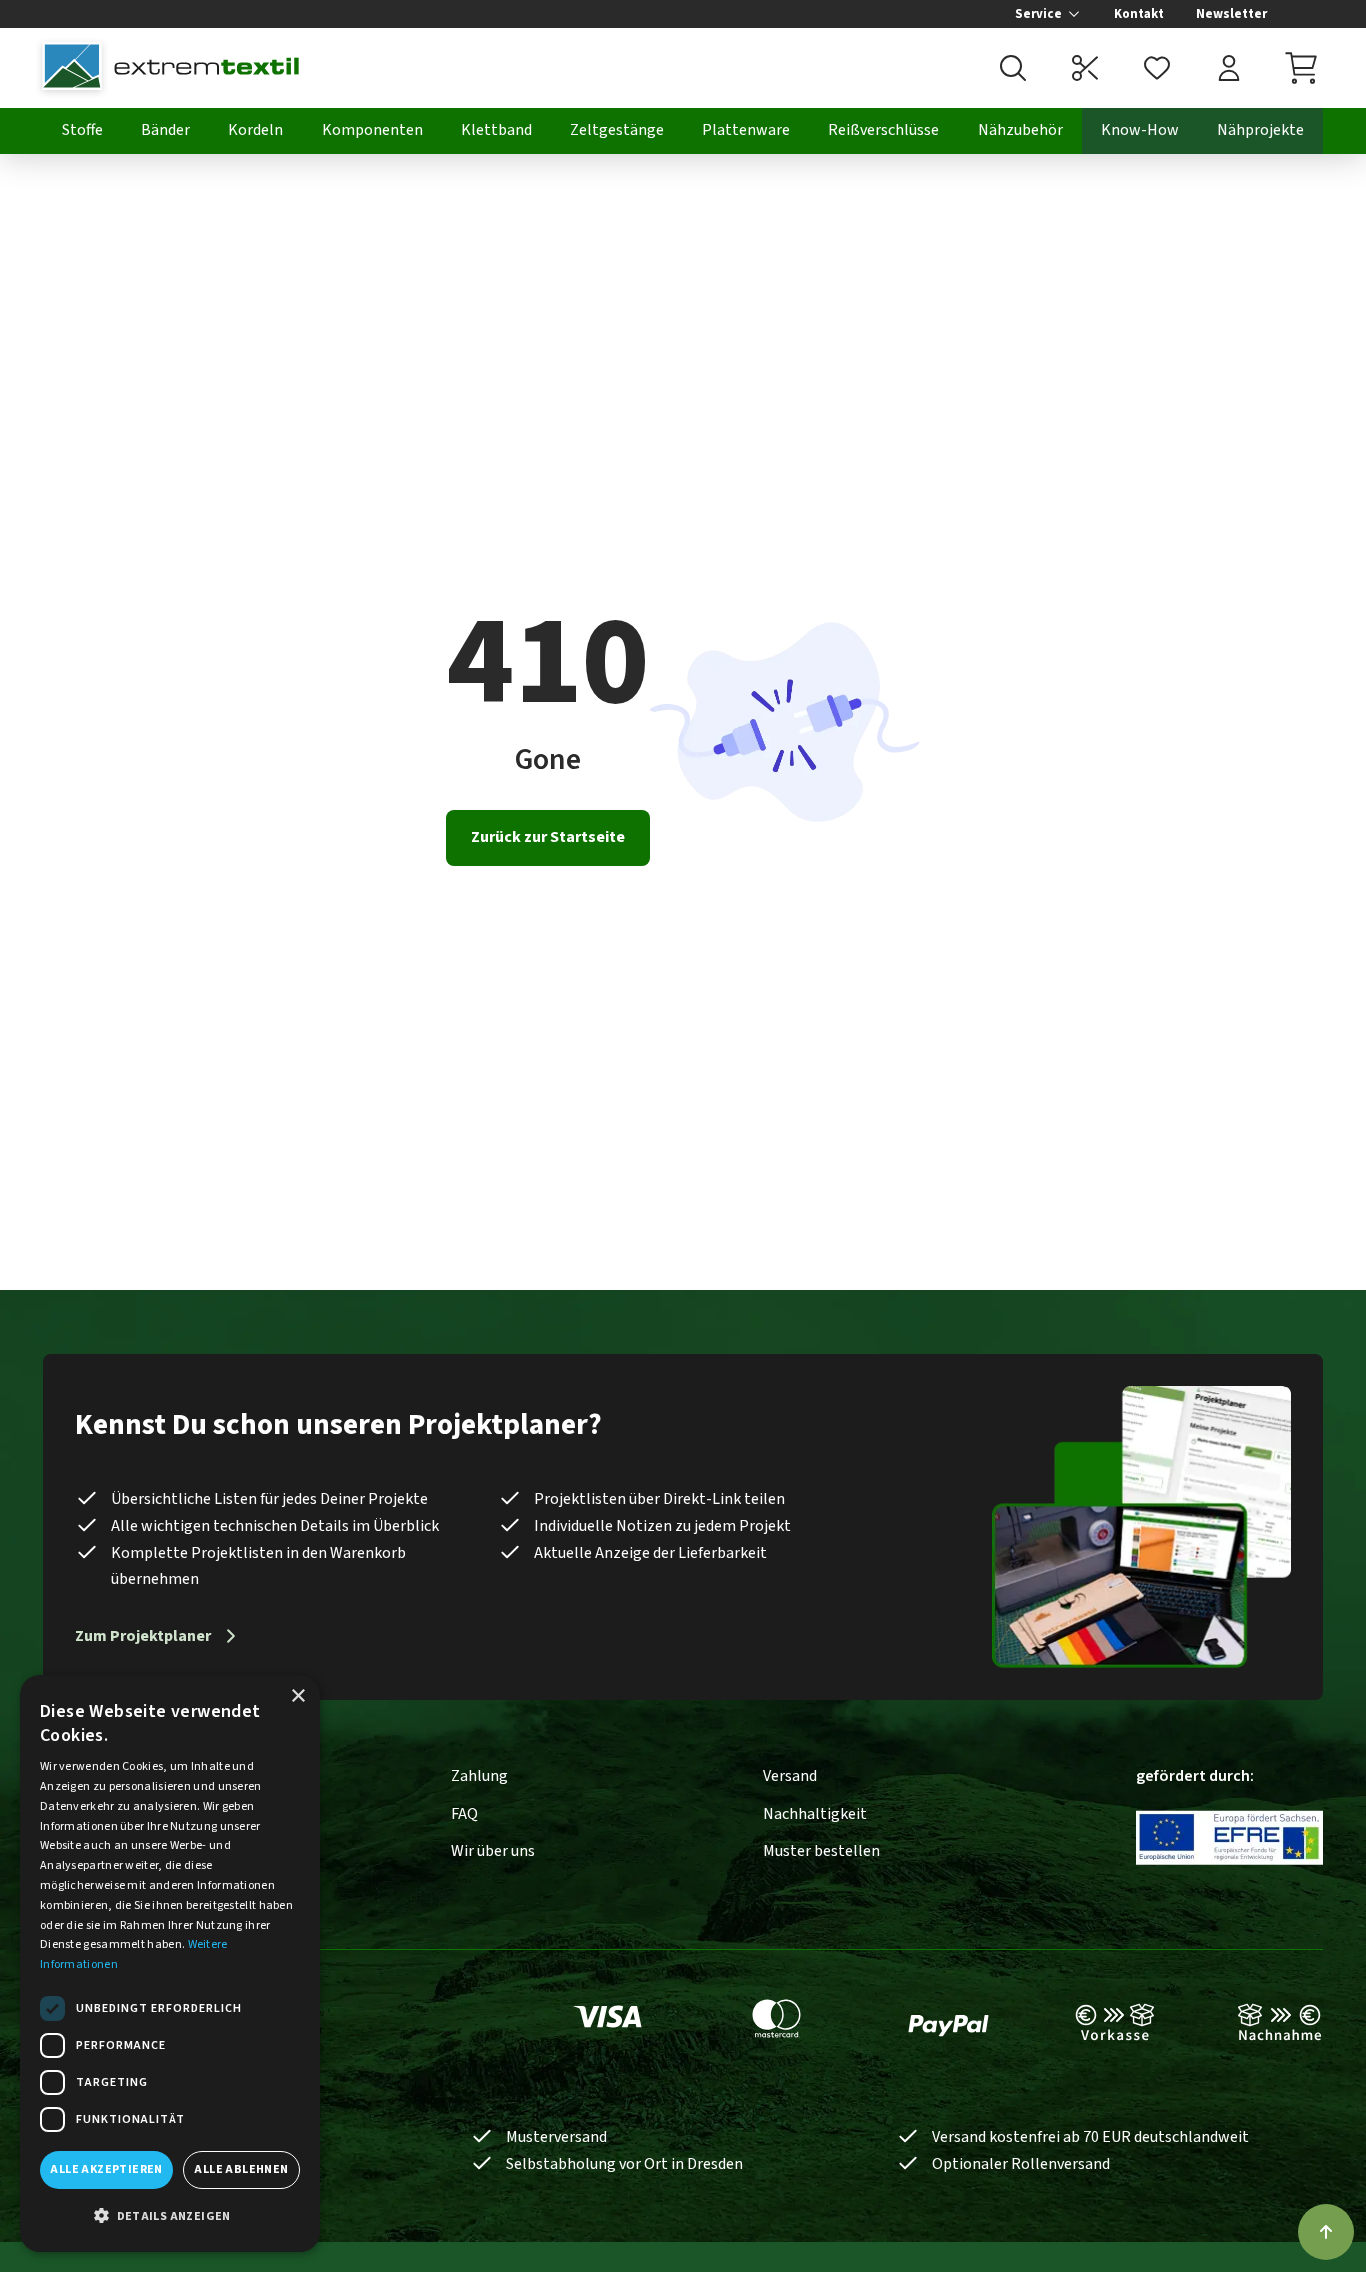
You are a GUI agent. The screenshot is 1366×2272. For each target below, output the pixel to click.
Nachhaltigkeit (815, 1814)
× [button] (297, 1696)
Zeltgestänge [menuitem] (617, 130)
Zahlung (479, 1776)
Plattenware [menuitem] (746, 130)
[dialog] (170, 1963)
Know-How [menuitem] (1140, 130)
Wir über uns (493, 1851)
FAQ (464, 1814)
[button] (170, 2217)
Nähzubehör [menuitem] (1020, 130)
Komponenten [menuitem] (372, 130)
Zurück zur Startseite (548, 837)
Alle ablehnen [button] (241, 2169)
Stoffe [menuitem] (82, 130)
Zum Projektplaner (143, 1636)
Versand (790, 1776)
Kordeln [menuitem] (255, 130)
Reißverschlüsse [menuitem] (883, 130)
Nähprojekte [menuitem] (1260, 130)
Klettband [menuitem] (496, 130)
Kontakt (1139, 14)
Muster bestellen (821, 1851)
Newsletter (1231, 14)
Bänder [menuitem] (165, 130)
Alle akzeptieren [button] (106, 2169)
